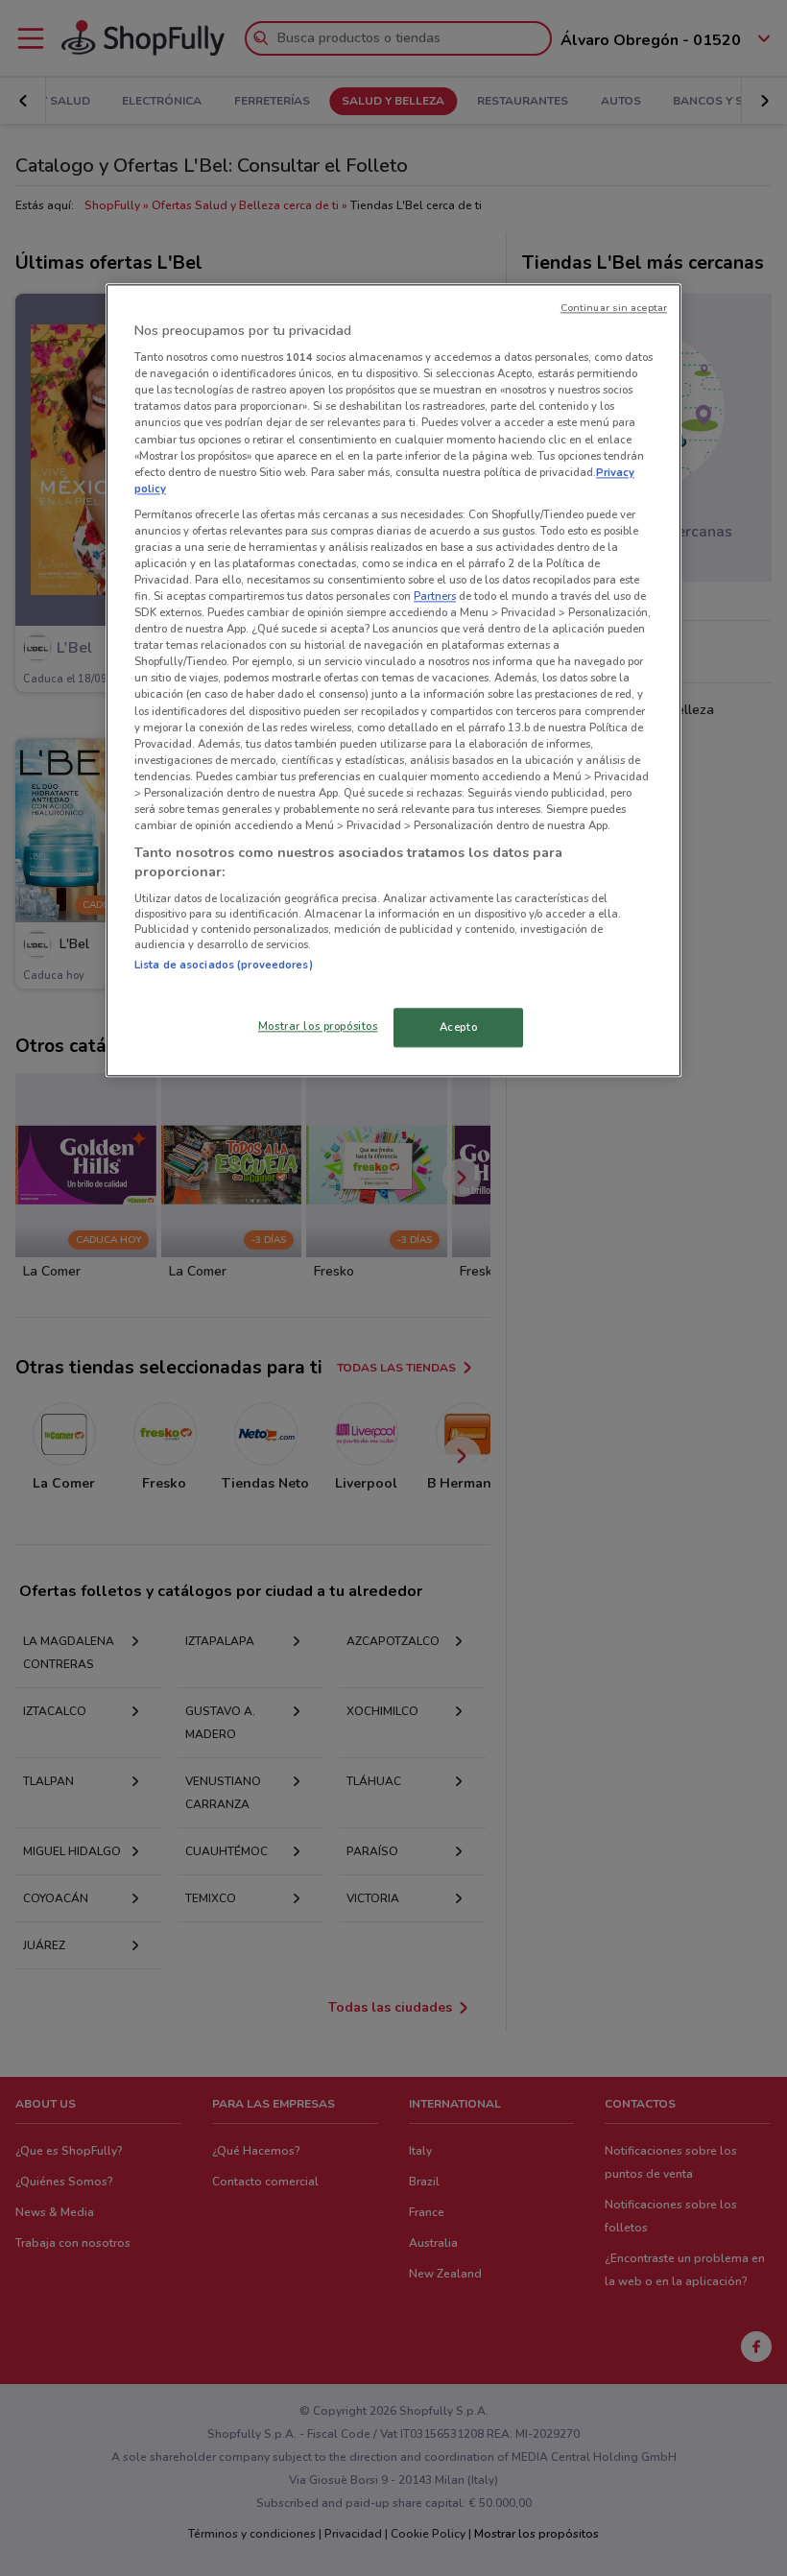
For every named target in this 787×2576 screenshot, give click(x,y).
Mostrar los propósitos (318, 1026)
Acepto (458, 1027)
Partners (435, 596)
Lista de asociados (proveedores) (224, 966)
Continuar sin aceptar (614, 308)
